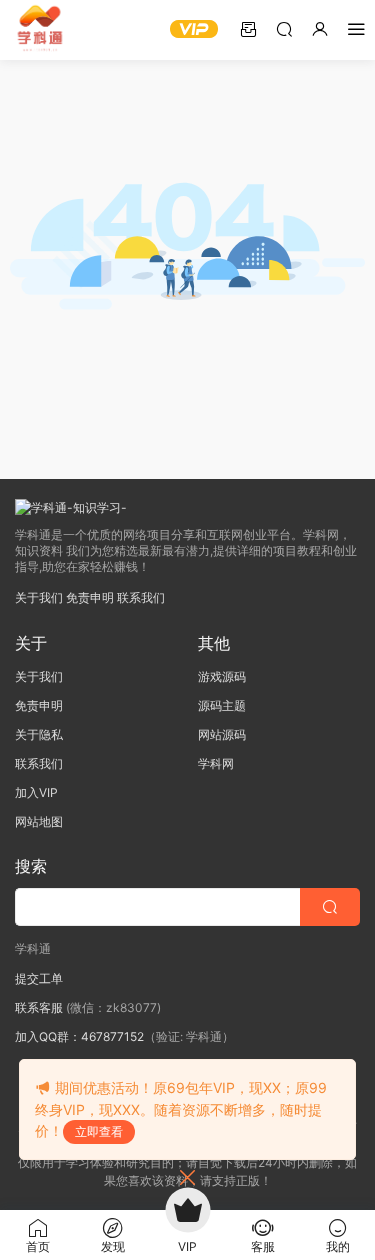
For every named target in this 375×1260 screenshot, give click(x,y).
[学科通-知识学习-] (40, 30)
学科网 (216, 763)
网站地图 (39, 821)
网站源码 (222, 734)
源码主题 (222, 705)
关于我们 (39, 597)
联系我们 (141, 597)
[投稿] (248, 28)
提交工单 (39, 978)
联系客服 (39, 1007)
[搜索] (284, 28)
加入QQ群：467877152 (79, 1036)
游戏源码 (222, 676)
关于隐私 (39, 734)
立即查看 (99, 1131)
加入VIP (36, 792)
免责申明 (90, 597)
